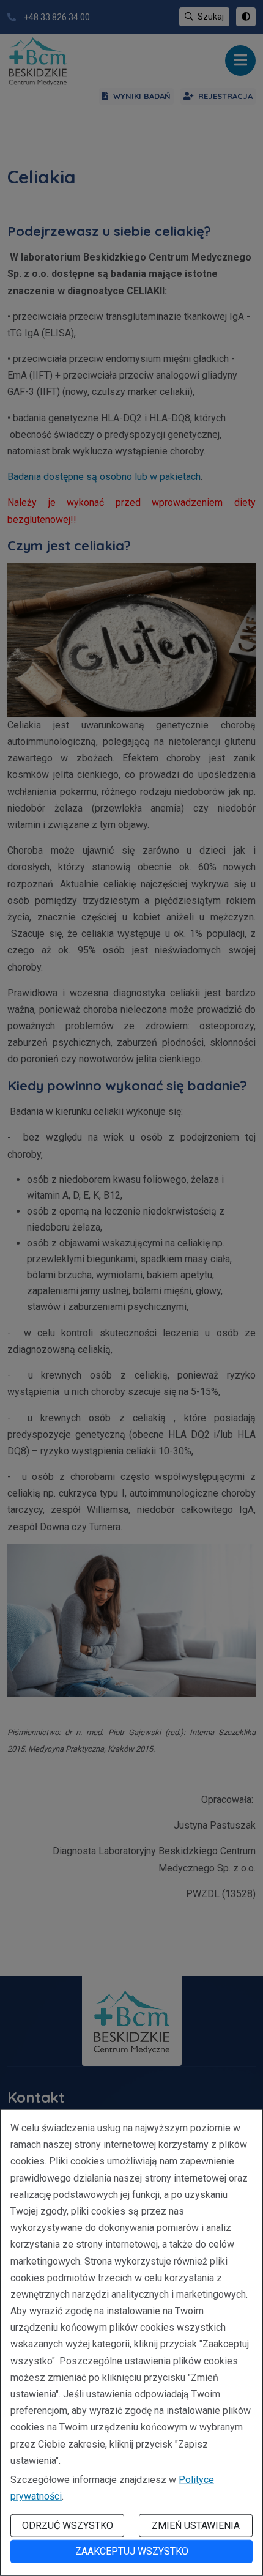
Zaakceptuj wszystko (132, 2551)
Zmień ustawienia (196, 2526)
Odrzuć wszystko (68, 2526)
